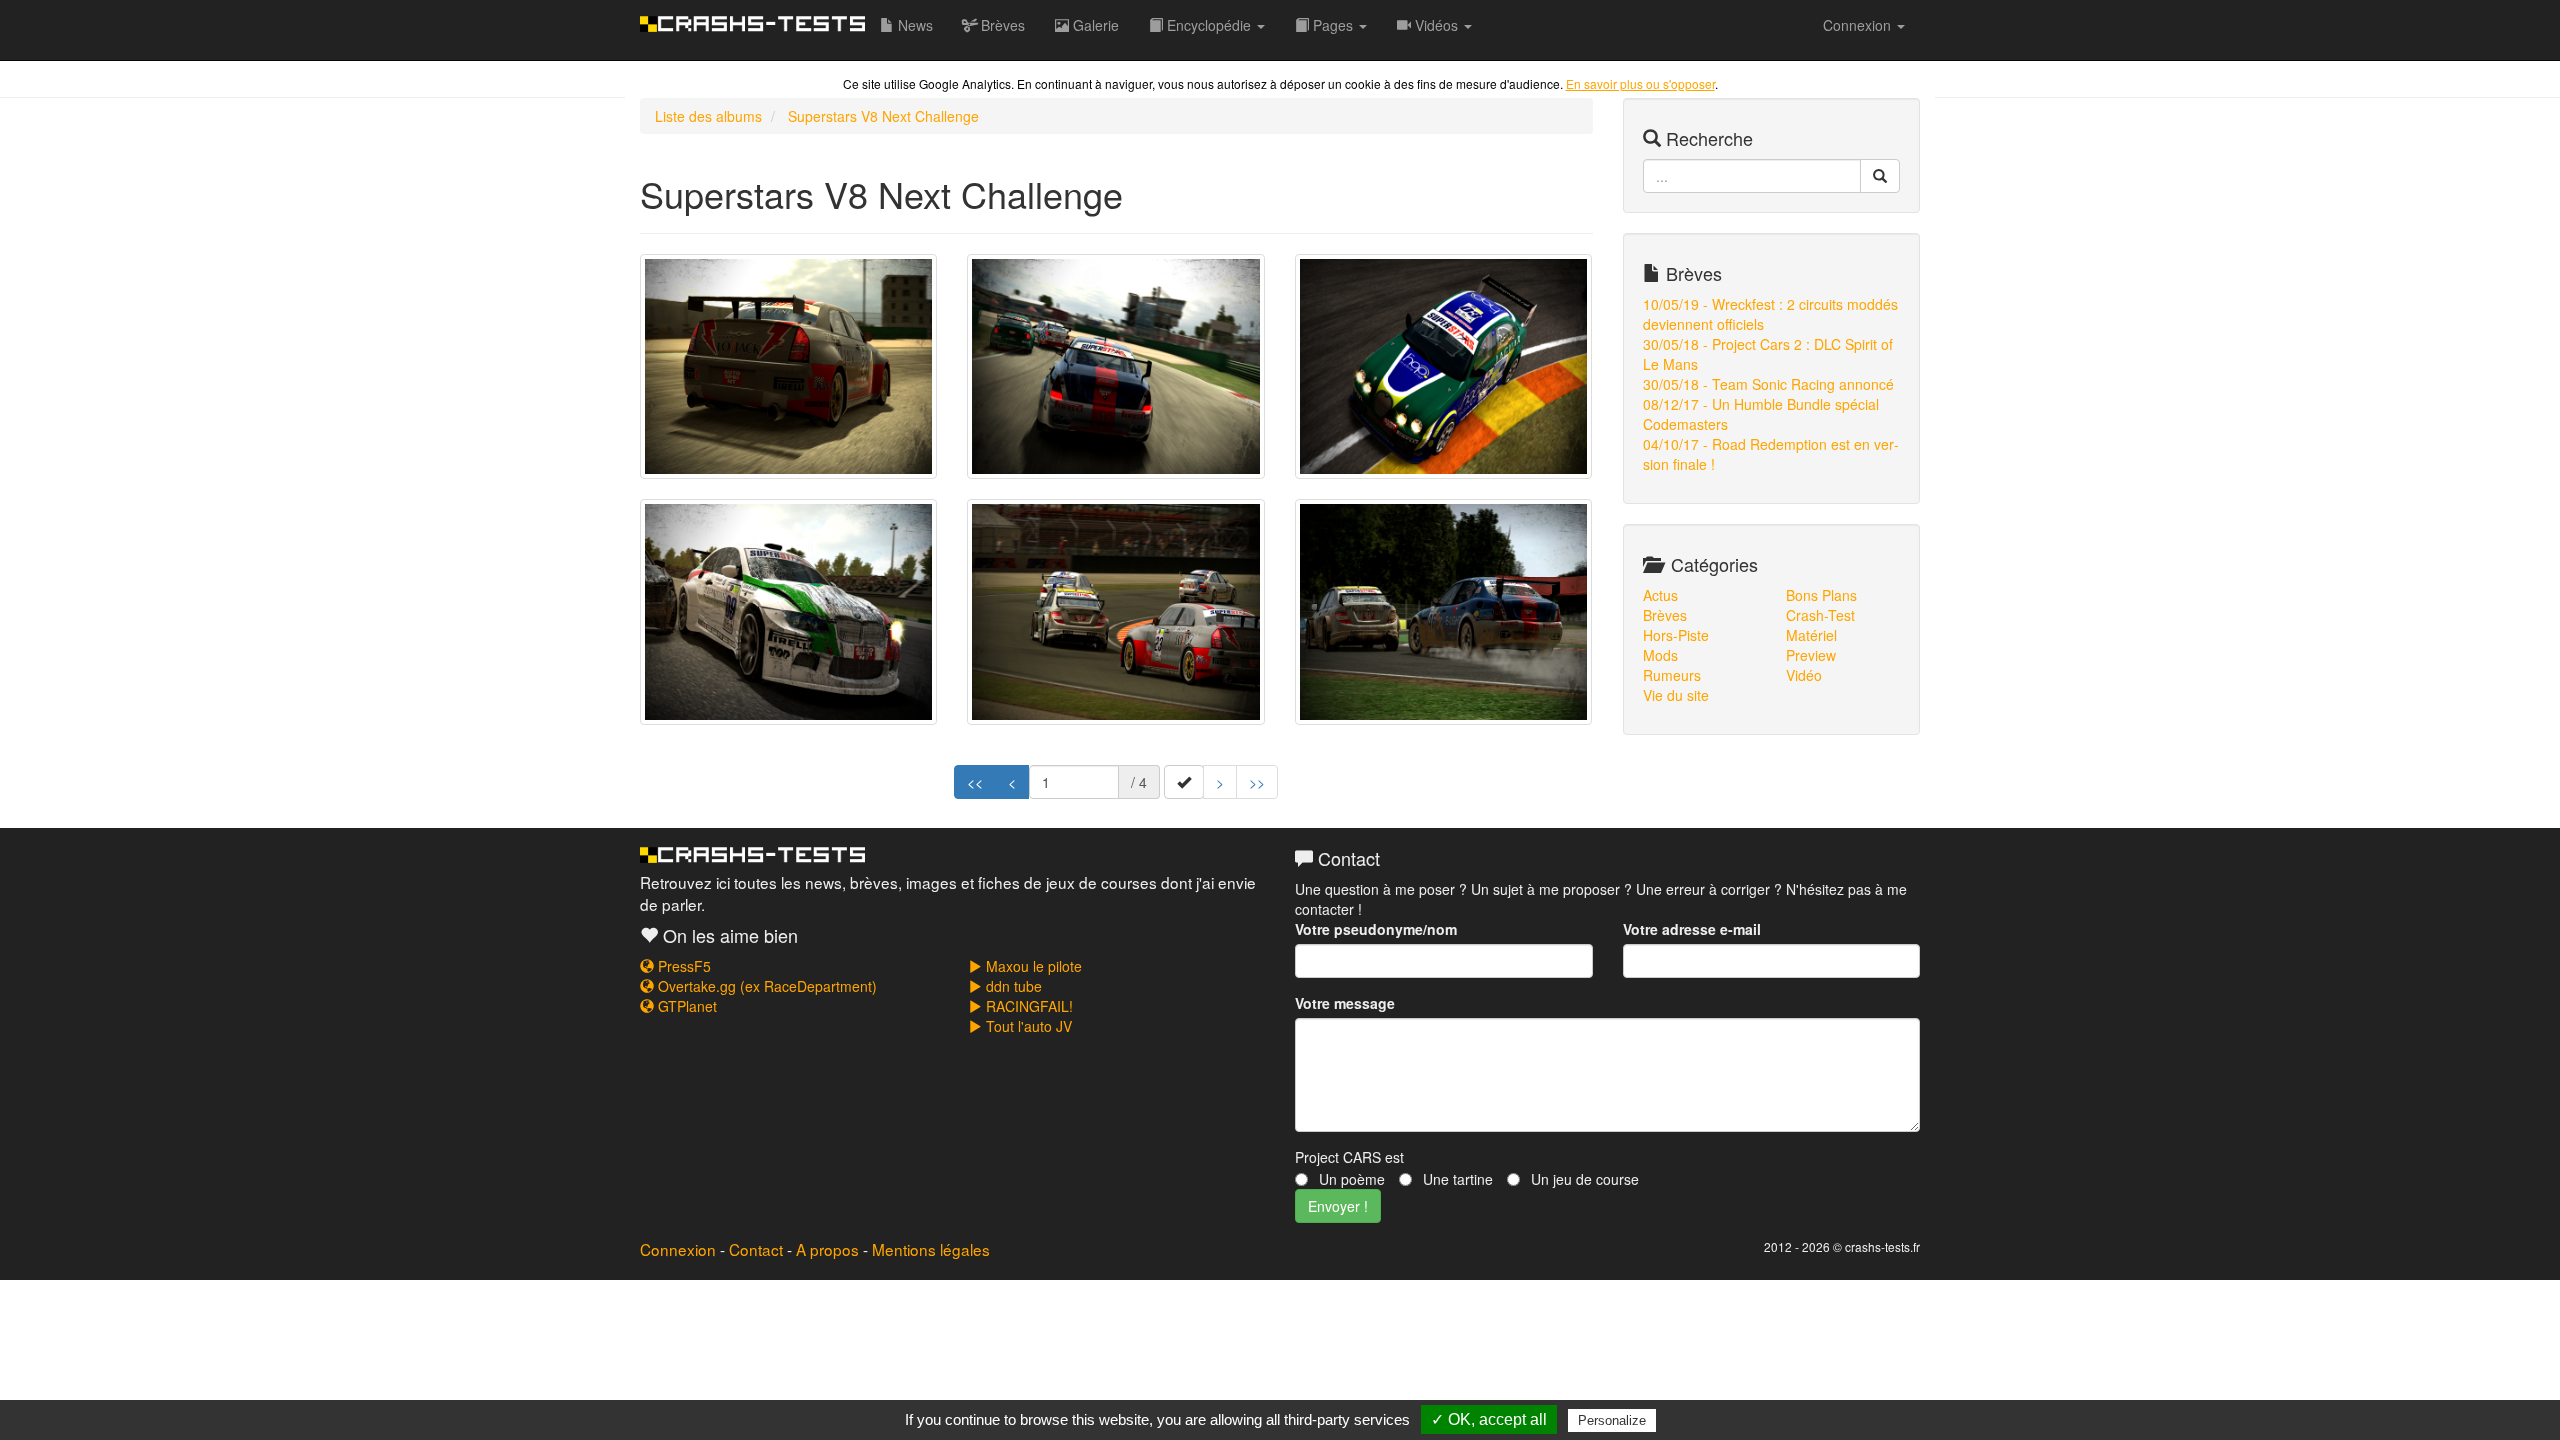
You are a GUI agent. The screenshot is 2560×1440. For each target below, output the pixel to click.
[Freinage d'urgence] (1443, 612)
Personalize (1612, 1420)
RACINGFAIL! (1027, 1006)
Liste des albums (708, 116)
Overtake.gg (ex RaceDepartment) (765, 986)
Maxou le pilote (1032, 966)
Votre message (1345, 1003)
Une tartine (1456, 1179)
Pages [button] (1333, 25)
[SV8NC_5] (1115, 612)
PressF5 (682, 966)
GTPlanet (685, 1006)
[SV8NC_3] (1443, 367)
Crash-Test (1820, 615)
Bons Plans (1821, 595)
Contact (756, 1249)
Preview (1811, 655)
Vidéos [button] (1436, 25)
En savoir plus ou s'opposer (1640, 83)
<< (975, 782)
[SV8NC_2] (1115, 367)
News (913, 25)
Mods (1660, 655)
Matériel (1811, 635)
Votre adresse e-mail (1692, 929)
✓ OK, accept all (1489, 1419)
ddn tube (1012, 986)
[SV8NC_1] (788, 367)
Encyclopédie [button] (1209, 25)
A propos (827, 1249)
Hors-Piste (1676, 635)
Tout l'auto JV (1027, 1026)
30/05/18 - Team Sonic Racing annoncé (1768, 384)
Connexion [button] (1859, 25)
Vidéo (1804, 675)
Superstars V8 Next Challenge (883, 116)
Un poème (1350, 1179)
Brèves (1001, 25)
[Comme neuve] (788, 612)
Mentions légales (931, 1249)
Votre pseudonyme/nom (1376, 929)
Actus (1660, 595)
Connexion (678, 1249)
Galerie (1094, 25)
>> (1257, 782)
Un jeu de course (1583, 1179)
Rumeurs (1672, 675)
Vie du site (1676, 695)
